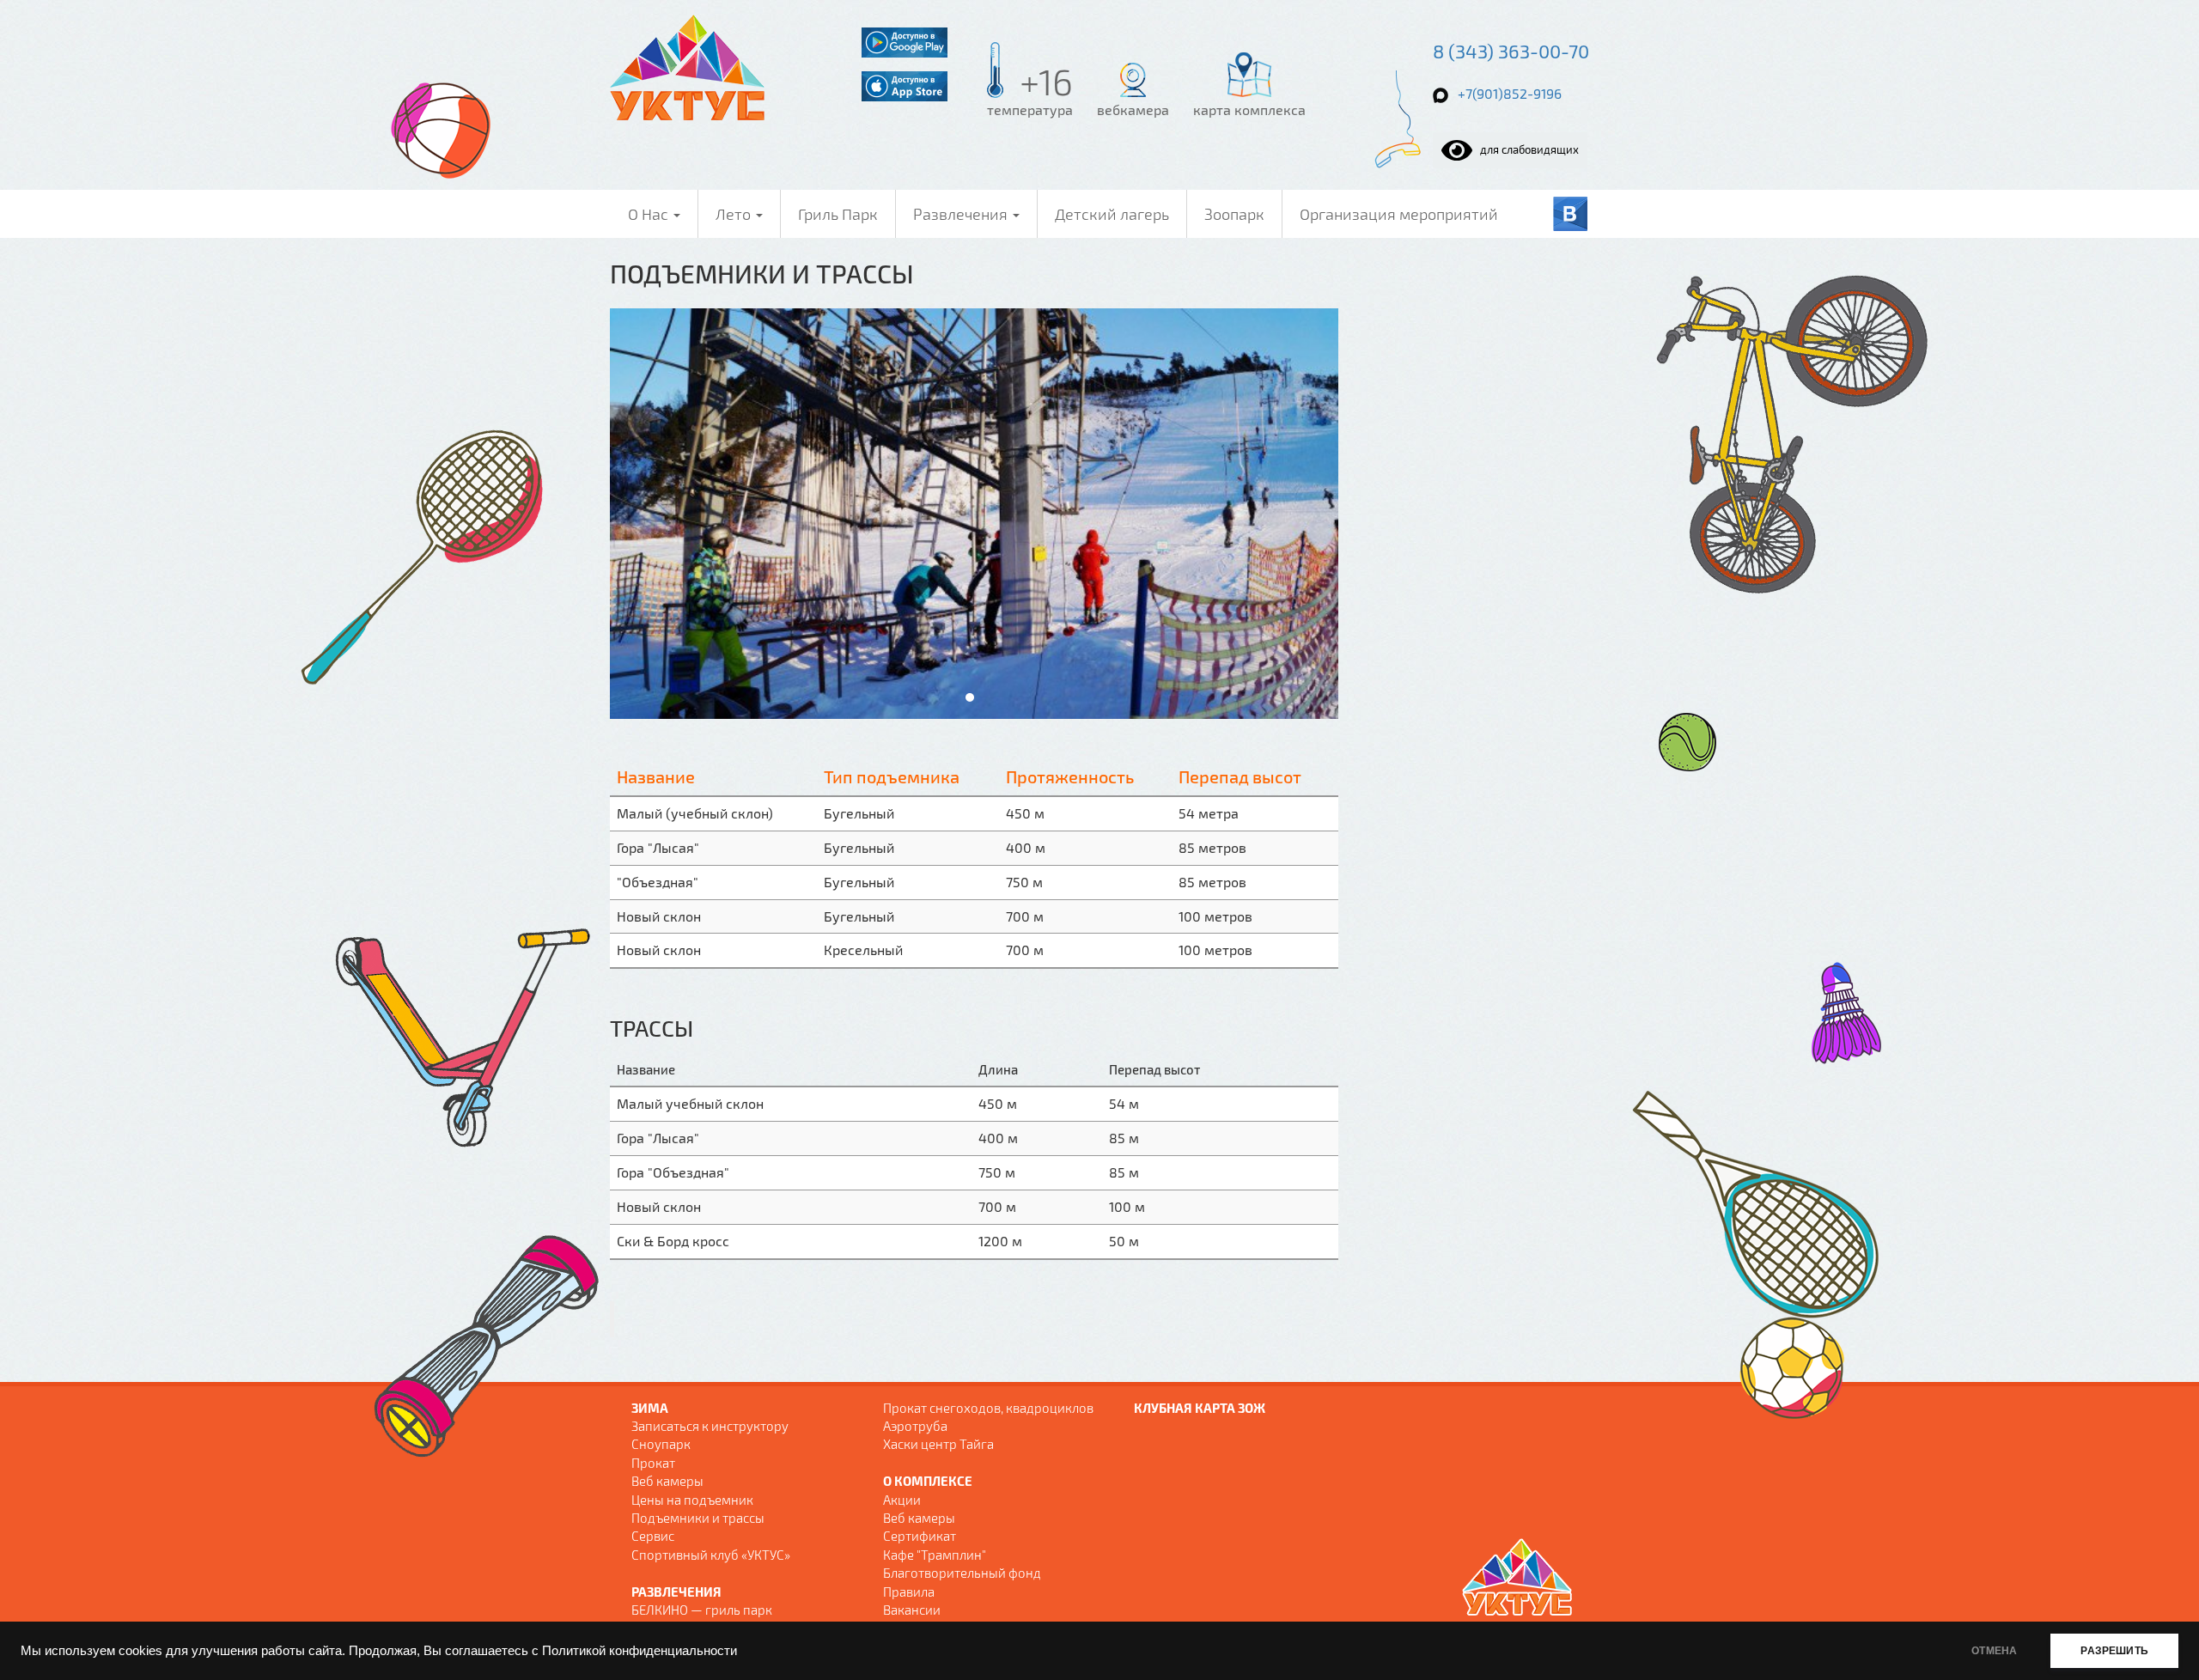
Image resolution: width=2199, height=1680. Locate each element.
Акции (902, 1500)
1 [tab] (970, 697)
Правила (909, 1592)
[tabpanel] (974, 514)
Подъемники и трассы (698, 1518)
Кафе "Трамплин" (935, 1555)
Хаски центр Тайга (938, 1444)
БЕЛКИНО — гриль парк (702, 1610)
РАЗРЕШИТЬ (2114, 1651)
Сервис (653, 1536)
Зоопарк (1234, 214)
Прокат (653, 1463)
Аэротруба (915, 1426)
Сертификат (920, 1536)
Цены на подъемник (692, 1500)
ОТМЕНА (1994, 1651)
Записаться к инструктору (710, 1426)
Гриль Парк (838, 214)
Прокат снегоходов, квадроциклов (988, 1408)
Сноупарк (661, 1444)
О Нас (650, 214)
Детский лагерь (1112, 214)
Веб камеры (667, 1481)
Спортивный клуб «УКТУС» (711, 1555)
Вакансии (912, 1610)
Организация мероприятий (1399, 214)
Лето (735, 214)
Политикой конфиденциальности (640, 1651)
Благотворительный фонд (962, 1573)
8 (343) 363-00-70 (1511, 51)
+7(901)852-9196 (1510, 93)
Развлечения (962, 214)
